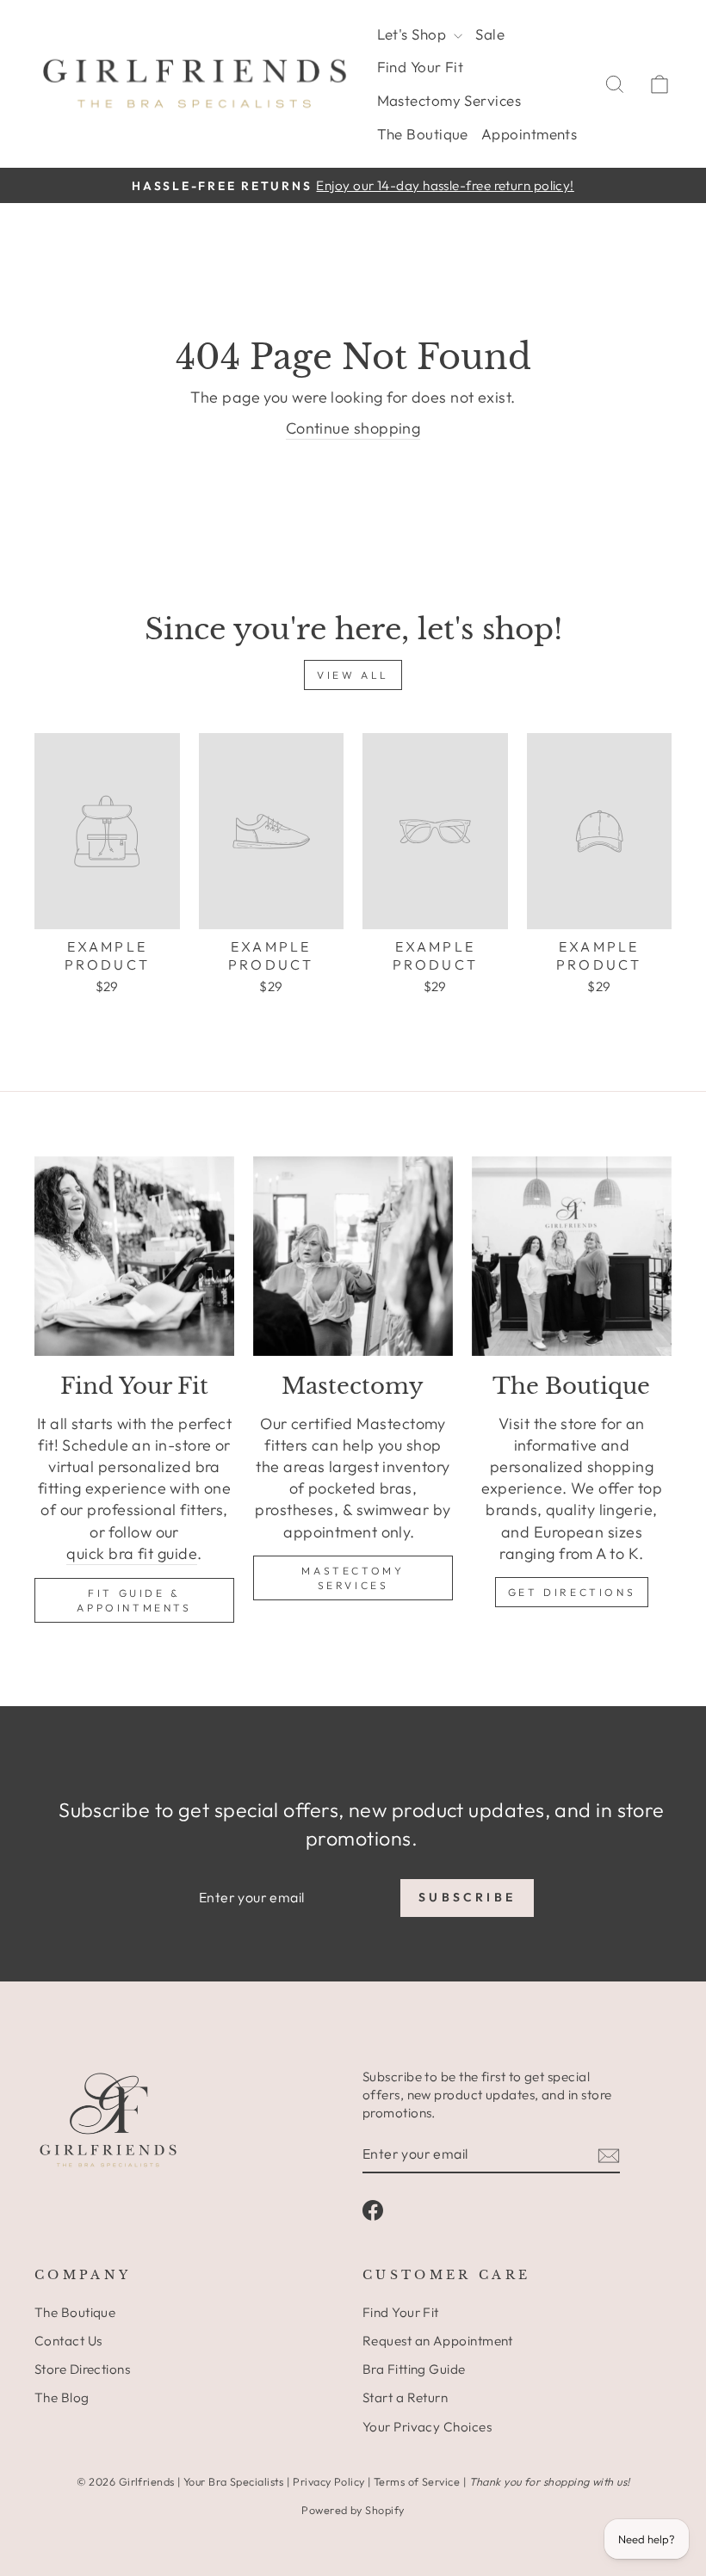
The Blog (62, 2397)
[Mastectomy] (353, 1256)
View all (353, 675)
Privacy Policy (328, 2481)
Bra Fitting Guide (414, 2369)
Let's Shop (414, 34)
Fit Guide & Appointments (134, 1600)
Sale (490, 34)
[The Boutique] (572, 1256)
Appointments (529, 134)
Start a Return (405, 2397)
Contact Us (68, 2341)
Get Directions (572, 1592)
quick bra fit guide (132, 1553)
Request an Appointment (438, 2341)
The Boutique (423, 134)
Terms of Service (417, 2481)
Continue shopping (353, 428)
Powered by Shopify (353, 2510)
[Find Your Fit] (134, 1256)
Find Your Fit (421, 67)
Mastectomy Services (449, 100)
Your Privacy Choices (427, 2427)
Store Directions (82, 2369)
